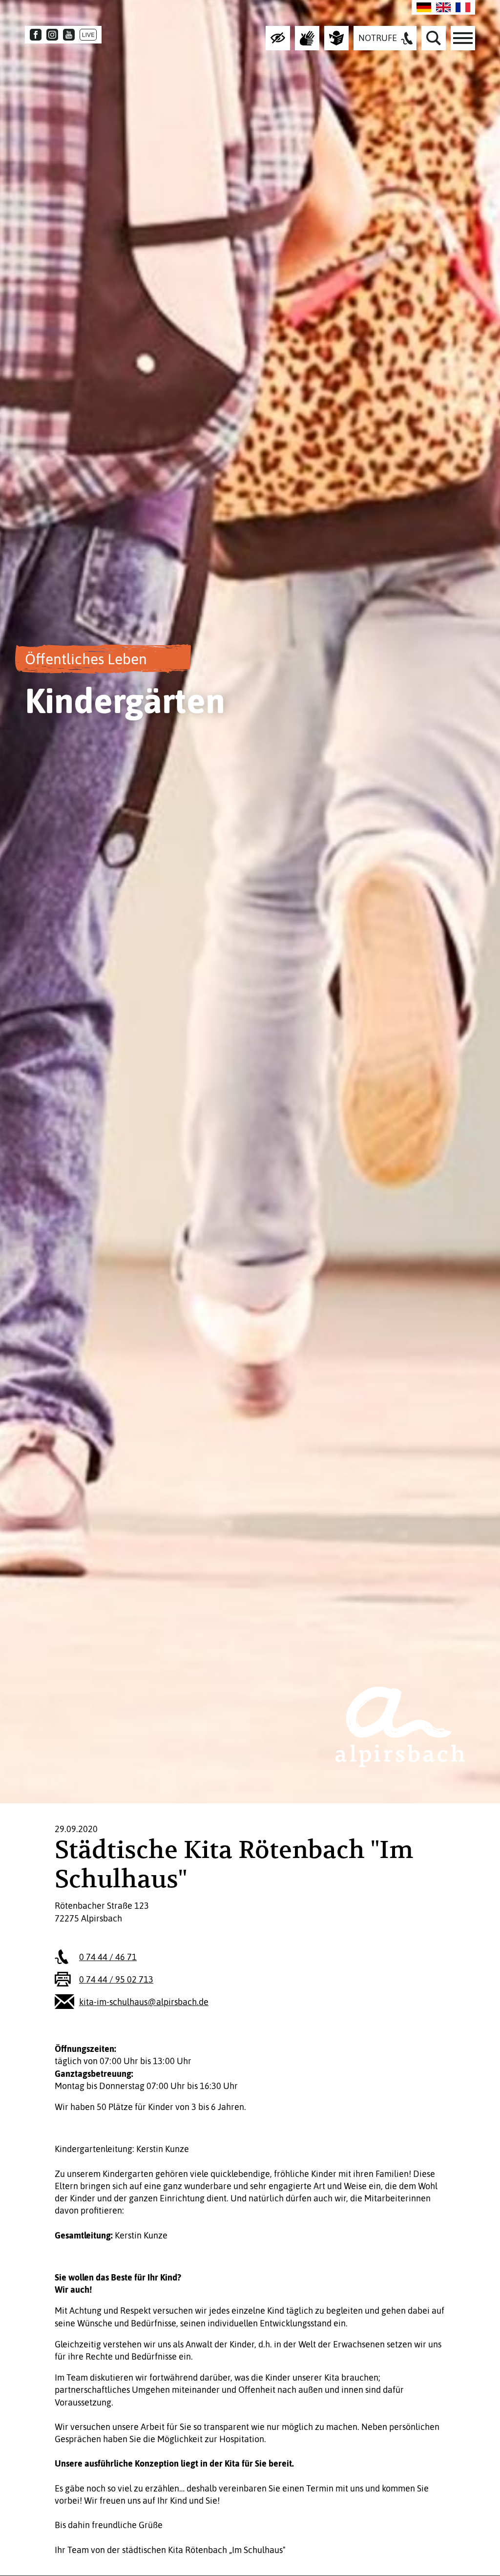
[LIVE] (88, 35)
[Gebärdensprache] (307, 38)
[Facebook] (36, 35)
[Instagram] (52, 35)
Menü (463, 38)
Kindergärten (125, 700)
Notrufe (378, 38)
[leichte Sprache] (336, 38)
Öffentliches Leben (86, 659)
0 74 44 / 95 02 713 (116, 1979)
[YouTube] (69, 35)
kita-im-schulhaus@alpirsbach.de (144, 2002)
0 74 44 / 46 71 (108, 1957)
